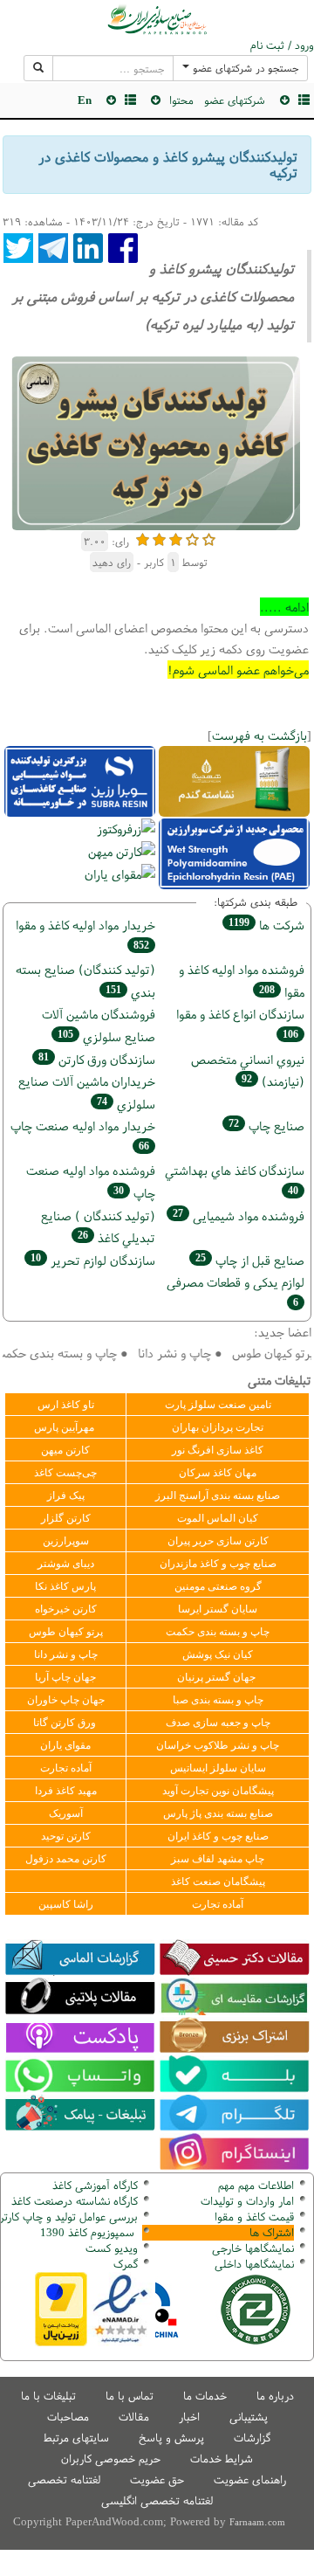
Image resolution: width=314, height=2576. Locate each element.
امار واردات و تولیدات (247, 2201)
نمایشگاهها (253, 2248)
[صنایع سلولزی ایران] (157, 19)
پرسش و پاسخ (171, 2438)
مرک (123, 2264)
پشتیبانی (249, 2417)
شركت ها (266, 925)
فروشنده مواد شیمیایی (239, 1215)
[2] (159, 538)
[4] (192, 538)
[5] (209, 538)
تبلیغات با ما (48, 2396)
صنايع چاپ (266, 1126)
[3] (176, 538)
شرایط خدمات (222, 2459)
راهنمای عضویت (250, 2479)
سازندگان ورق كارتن (97, 1059)
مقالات (134, 2417)
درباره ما (275, 2396)
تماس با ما (130, 2396)
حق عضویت (157, 2479)
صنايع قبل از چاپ (250, 1260)
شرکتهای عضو (235, 100)
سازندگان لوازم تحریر (93, 1260)
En (85, 100)
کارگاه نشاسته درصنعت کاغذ (73, 2201)
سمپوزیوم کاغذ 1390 (89, 2232)
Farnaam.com (257, 2522)
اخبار (189, 2417)
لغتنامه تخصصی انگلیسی (157, 2500)
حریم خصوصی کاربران (111, 2459)
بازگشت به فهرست (259, 735)
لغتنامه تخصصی (64, 2479)
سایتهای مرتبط (76, 2438)
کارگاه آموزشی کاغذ (95, 2185)
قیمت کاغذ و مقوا (254, 2217)
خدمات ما (205, 2396)
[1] (143, 538)
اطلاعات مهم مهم (256, 2185)
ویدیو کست (112, 2248)
